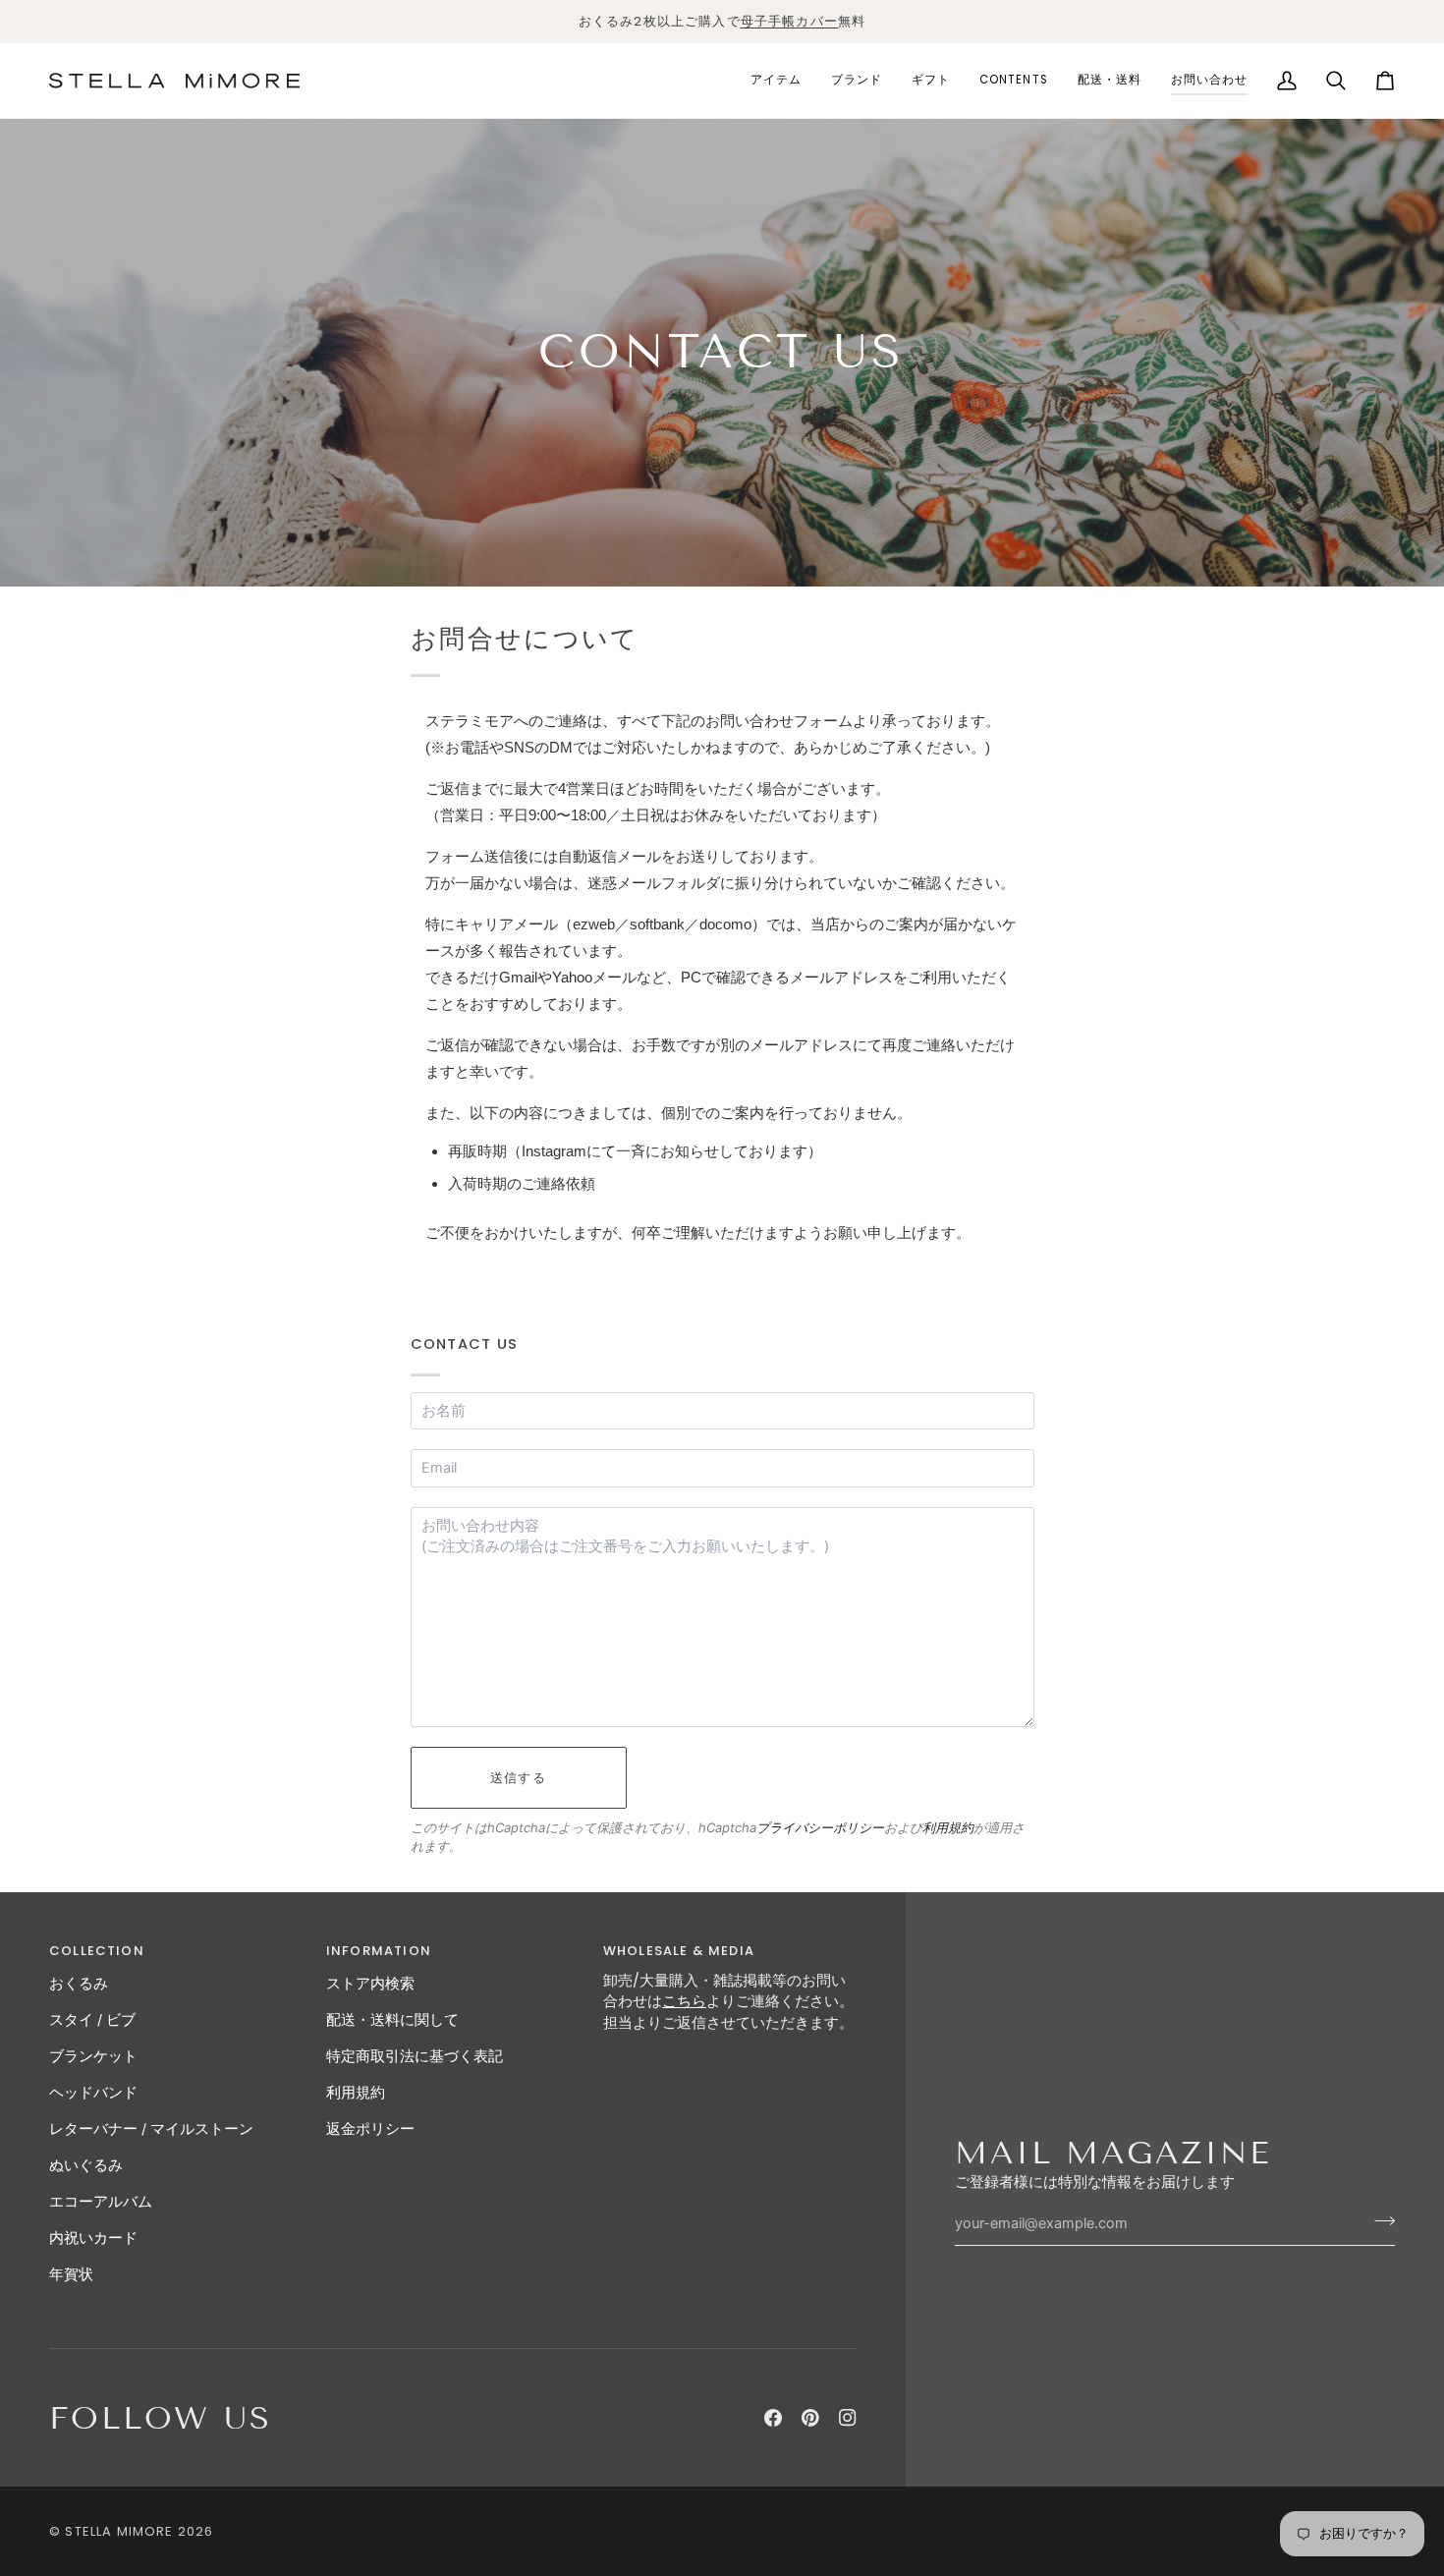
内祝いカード (93, 2238)
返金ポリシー (370, 2129)
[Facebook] (773, 2418)
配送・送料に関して (392, 2020)
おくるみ (79, 1984)
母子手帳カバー (789, 21)
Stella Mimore (119, 2531)
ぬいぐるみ (86, 2165)
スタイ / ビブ (92, 2020)
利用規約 (948, 1827)
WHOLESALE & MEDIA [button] (679, 1951)
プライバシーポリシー (820, 1827)
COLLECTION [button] (97, 1951)
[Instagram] (848, 2418)
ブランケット (93, 2056)
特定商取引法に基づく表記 (415, 2056)
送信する (518, 1778)
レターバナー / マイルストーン (151, 2129)
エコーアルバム (101, 2202)
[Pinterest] (810, 2418)
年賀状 (71, 2274)
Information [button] (379, 1951)
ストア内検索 (370, 1984)
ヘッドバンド (93, 2093)
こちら (684, 2001)
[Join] (1379, 2221)
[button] (776, 81)
